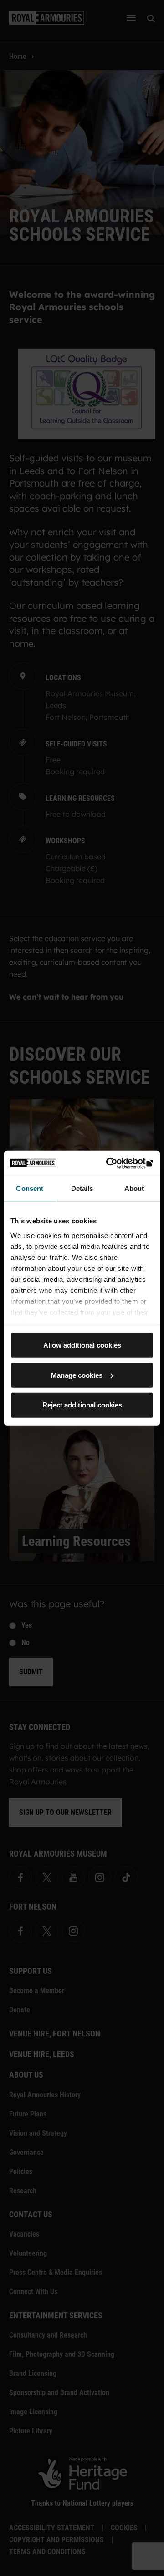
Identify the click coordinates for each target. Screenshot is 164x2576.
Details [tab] (82, 1188)
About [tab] (134, 1188)
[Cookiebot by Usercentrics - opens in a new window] (116, 1163)
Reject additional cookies (82, 1405)
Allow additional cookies (82, 1345)
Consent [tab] (30, 1188)
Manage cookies (77, 1375)
